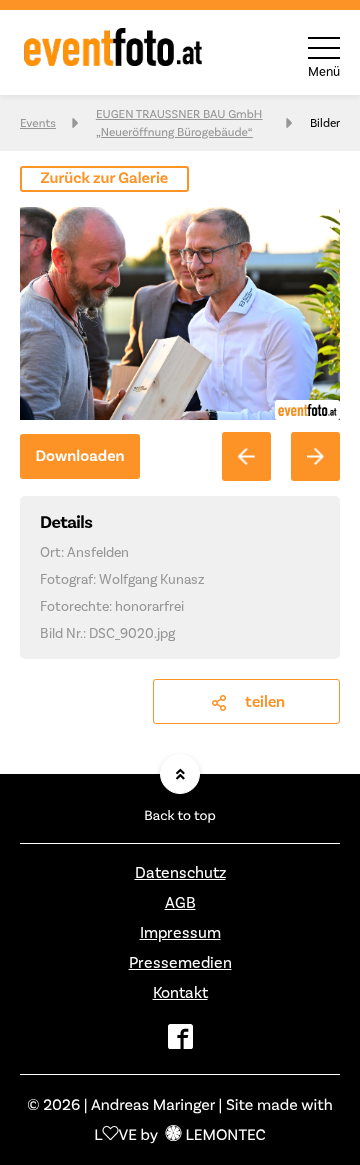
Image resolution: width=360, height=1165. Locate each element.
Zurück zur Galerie (105, 178)
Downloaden (79, 456)
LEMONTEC (225, 1134)
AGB (180, 902)
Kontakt (180, 992)
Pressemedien (180, 962)
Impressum (180, 932)
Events (38, 123)
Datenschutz (180, 872)
